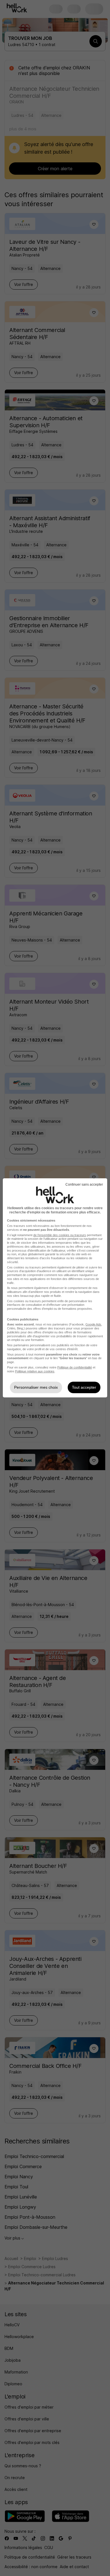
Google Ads (93, 1324)
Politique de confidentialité (75, 1367)
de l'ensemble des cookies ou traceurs (60, 1235)
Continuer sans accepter (84, 1184)
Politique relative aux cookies (35, 1371)
